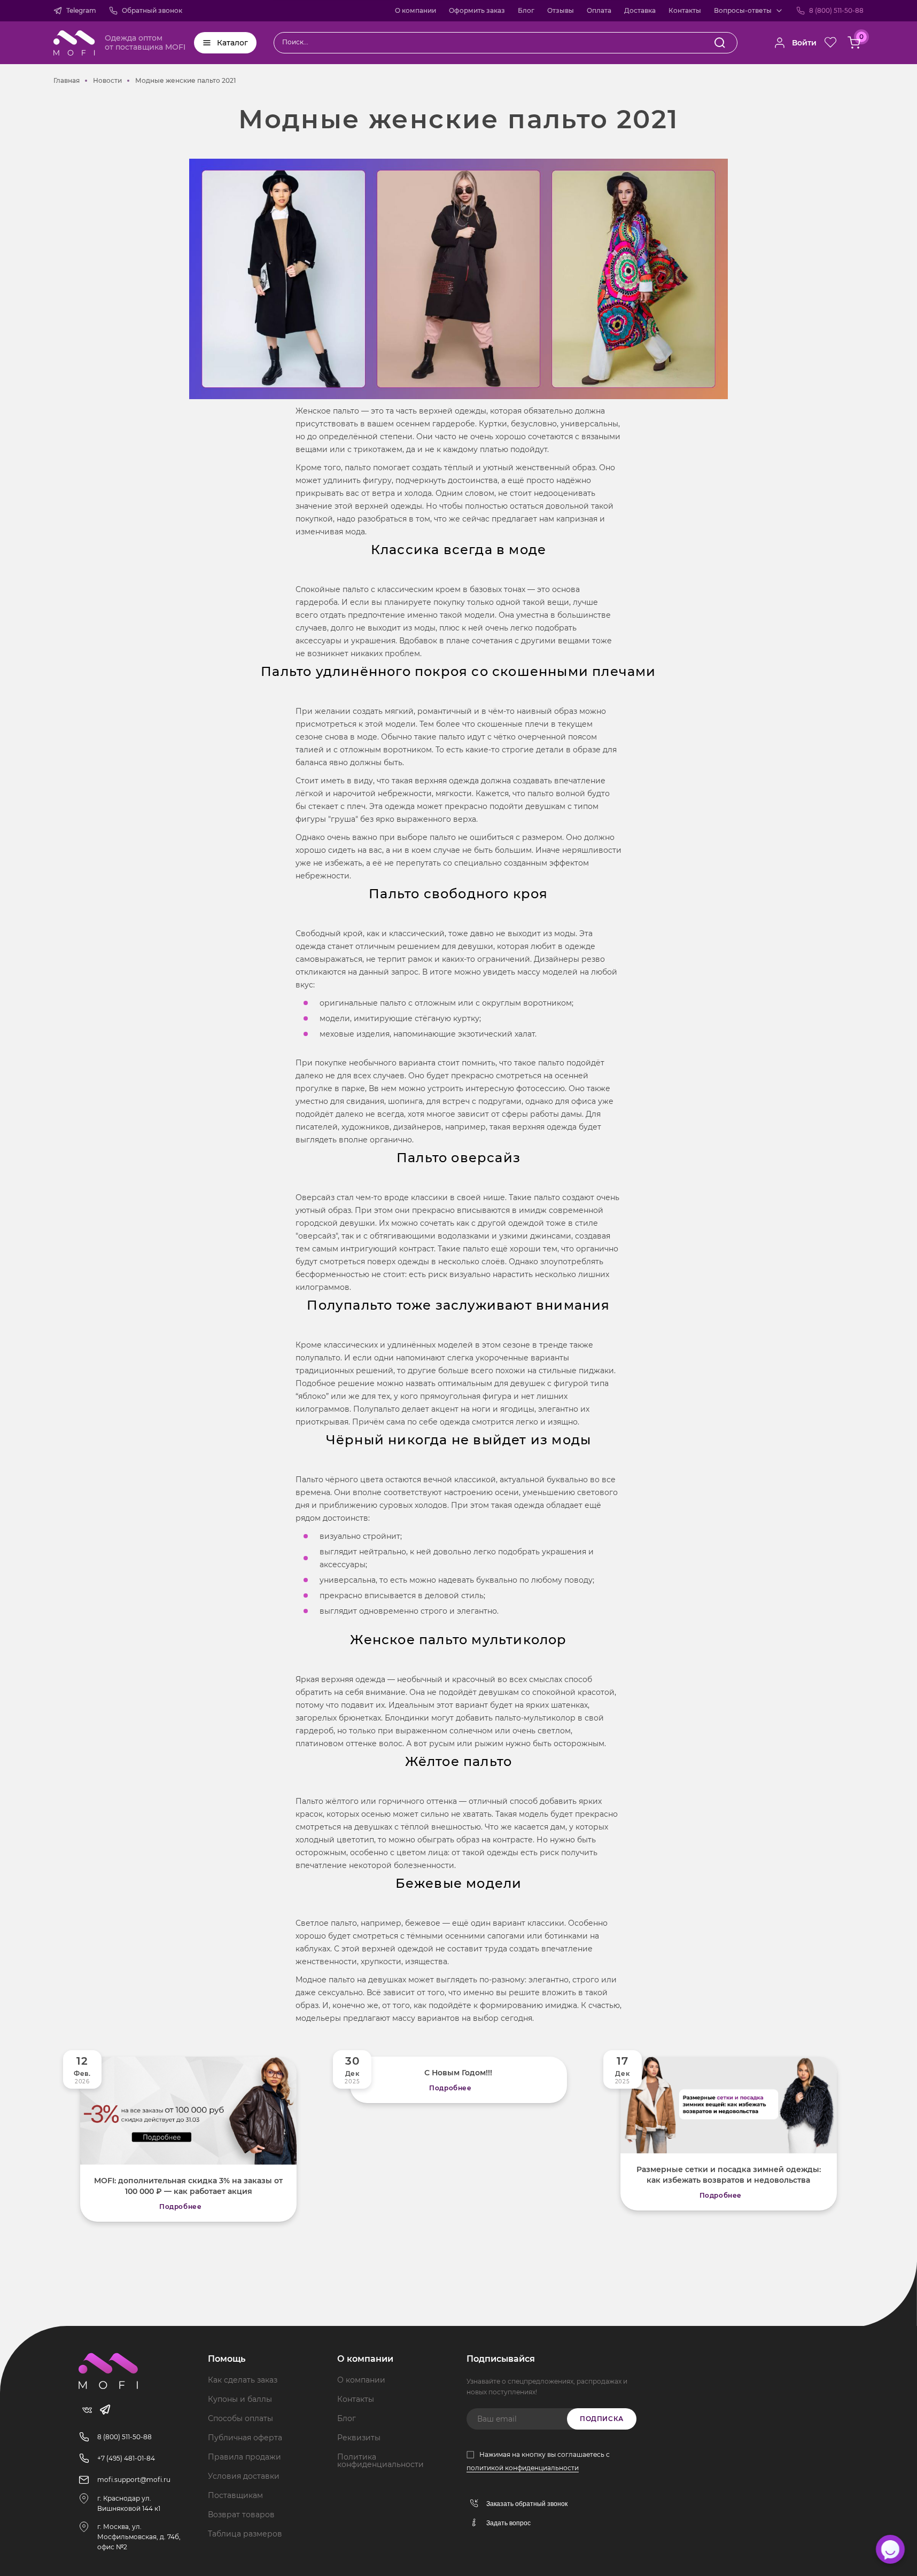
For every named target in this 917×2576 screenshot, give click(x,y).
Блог (526, 10)
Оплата (599, 10)
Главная (67, 80)
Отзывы (561, 10)
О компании (415, 10)
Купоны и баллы (240, 2399)
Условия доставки (244, 2476)
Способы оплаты (240, 2418)
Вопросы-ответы (743, 10)
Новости (107, 80)
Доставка (640, 10)
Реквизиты (359, 2438)
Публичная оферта (245, 2438)
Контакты (685, 10)
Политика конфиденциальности (380, 2461)
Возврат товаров (241, 2515)
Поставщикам (235, 2495)
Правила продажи (244, 2457)
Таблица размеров (245, 2534)
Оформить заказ (477, 10)
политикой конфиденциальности (523, 2468)
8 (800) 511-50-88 (836, 10)
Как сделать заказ (243, 2380)
